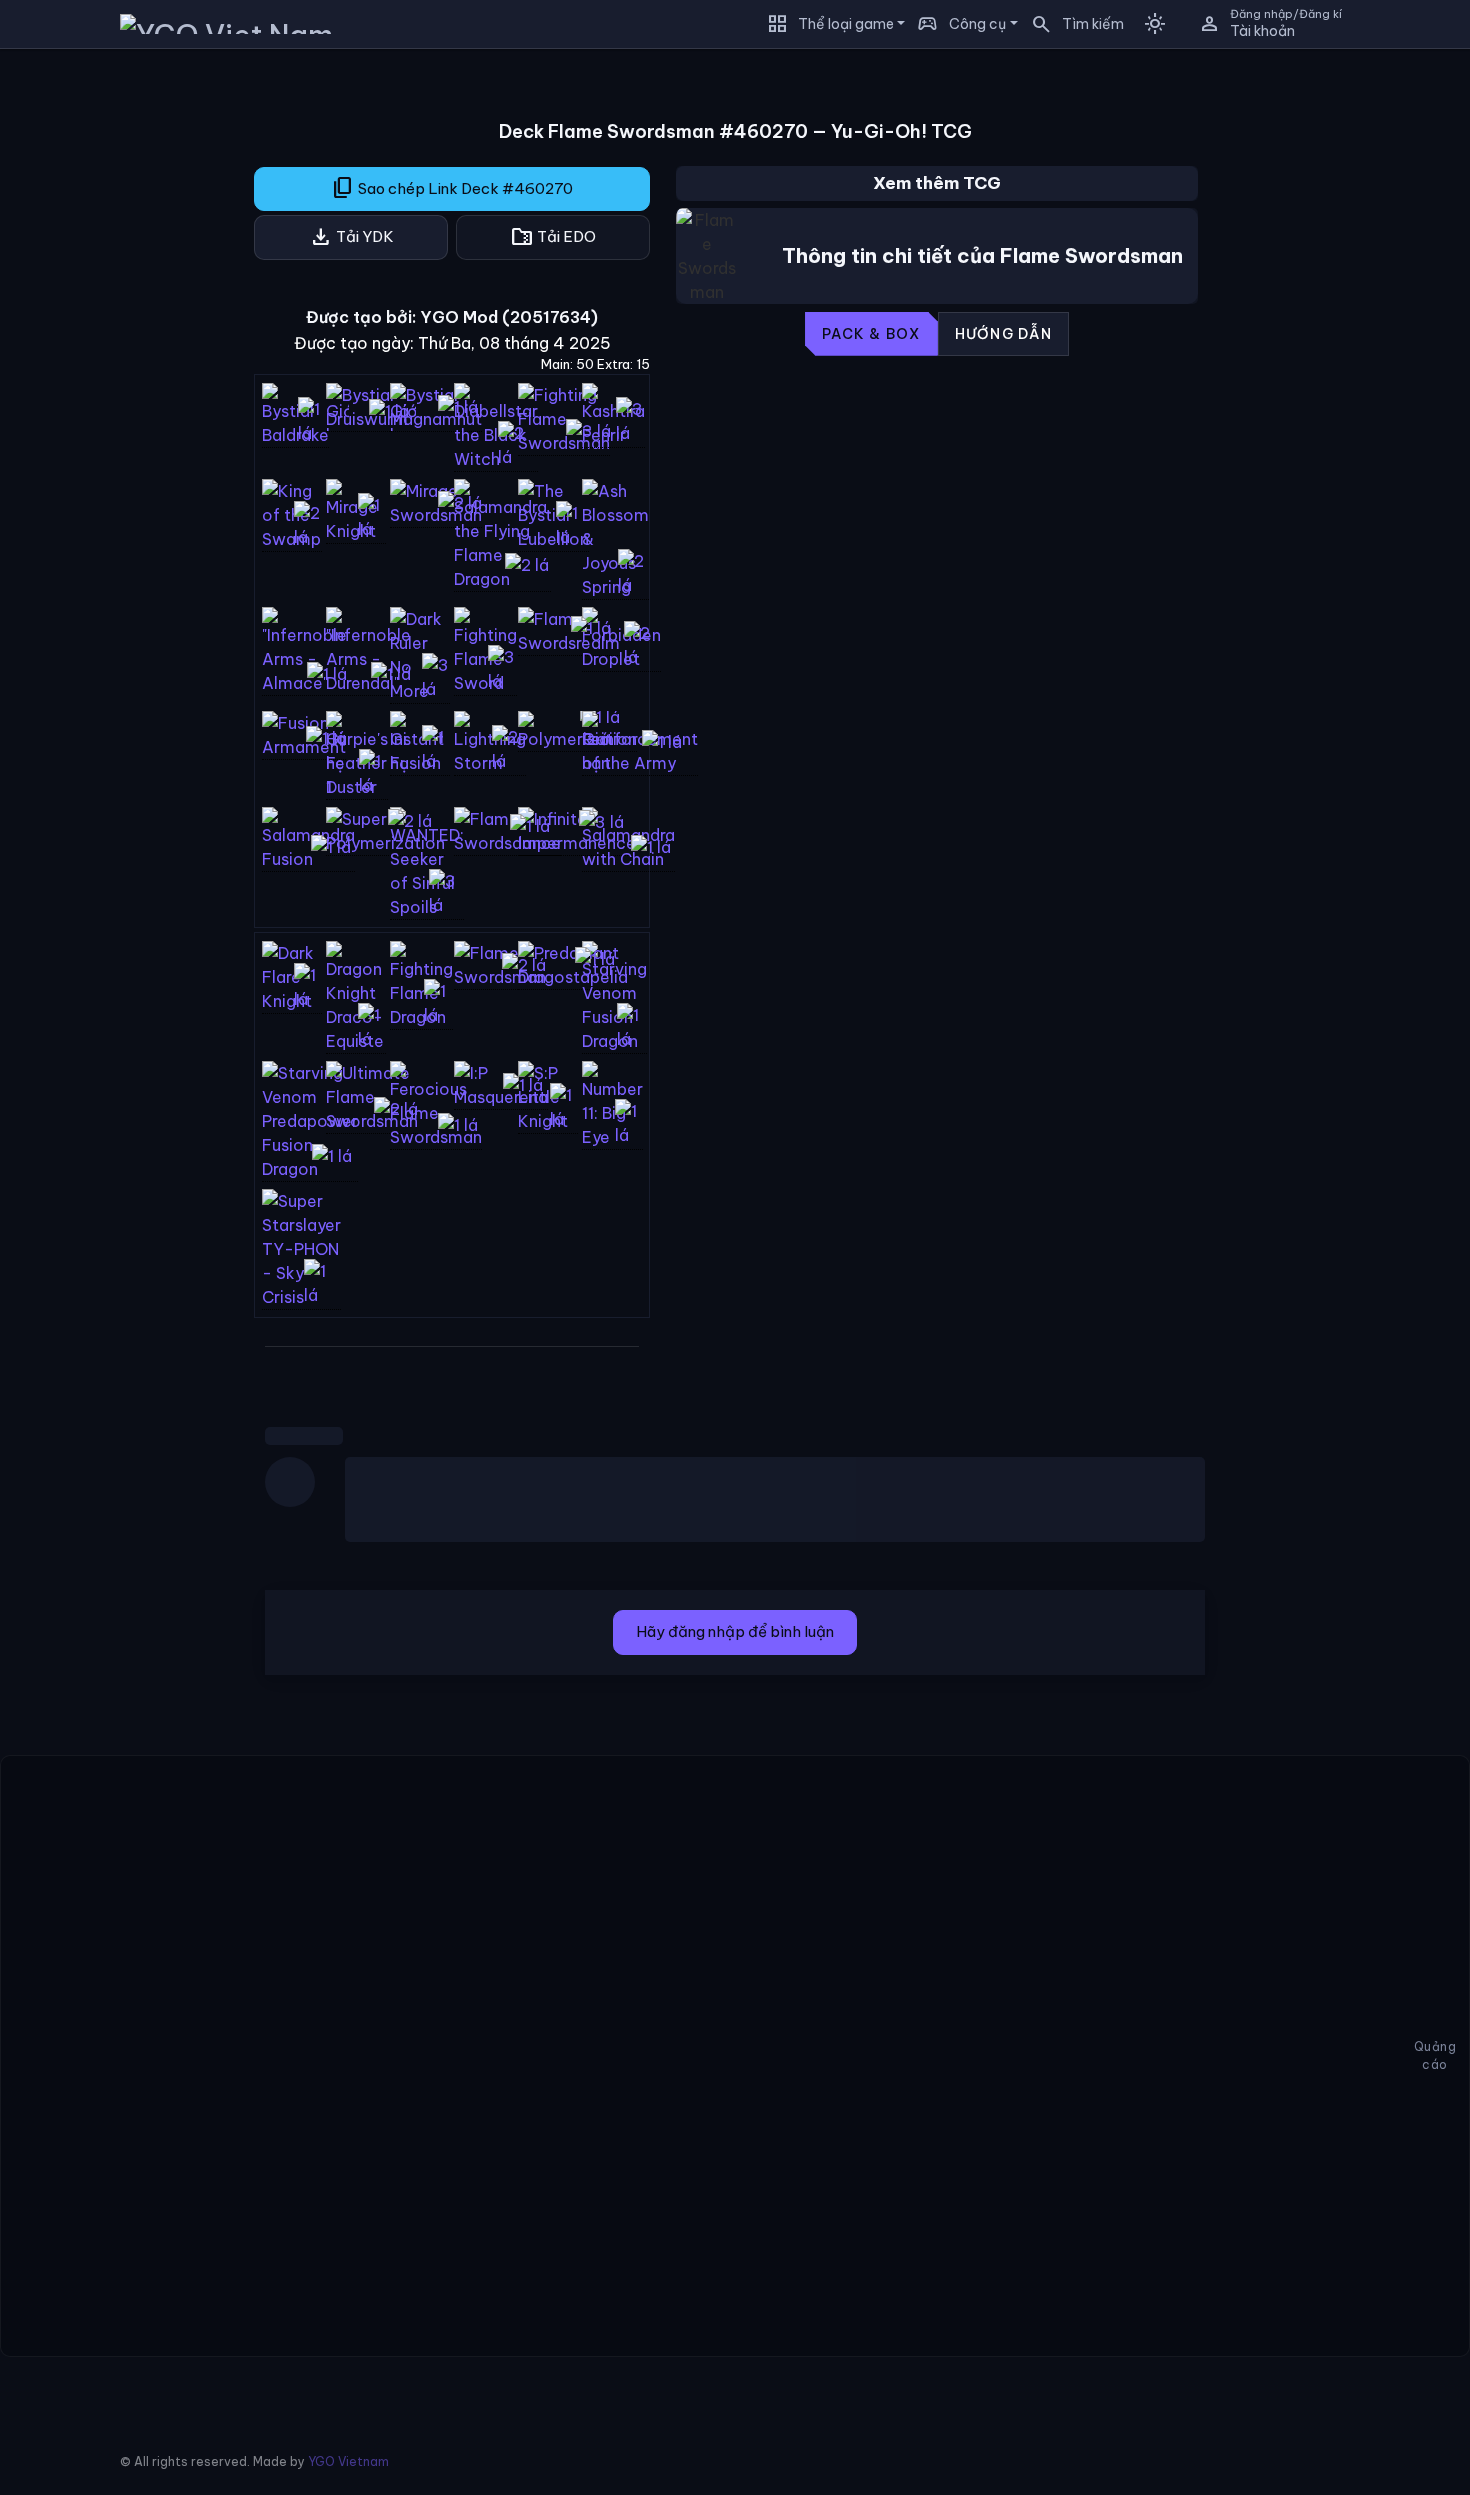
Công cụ (977, 24)
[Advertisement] (110, 364)
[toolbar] (937, 334)
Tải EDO (553, 237)
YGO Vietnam (348, 2461)
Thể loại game (846, 24)
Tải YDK (351, 237)
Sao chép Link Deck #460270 (452, 188)
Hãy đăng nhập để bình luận (735, 1631)
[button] (1071, 24)
